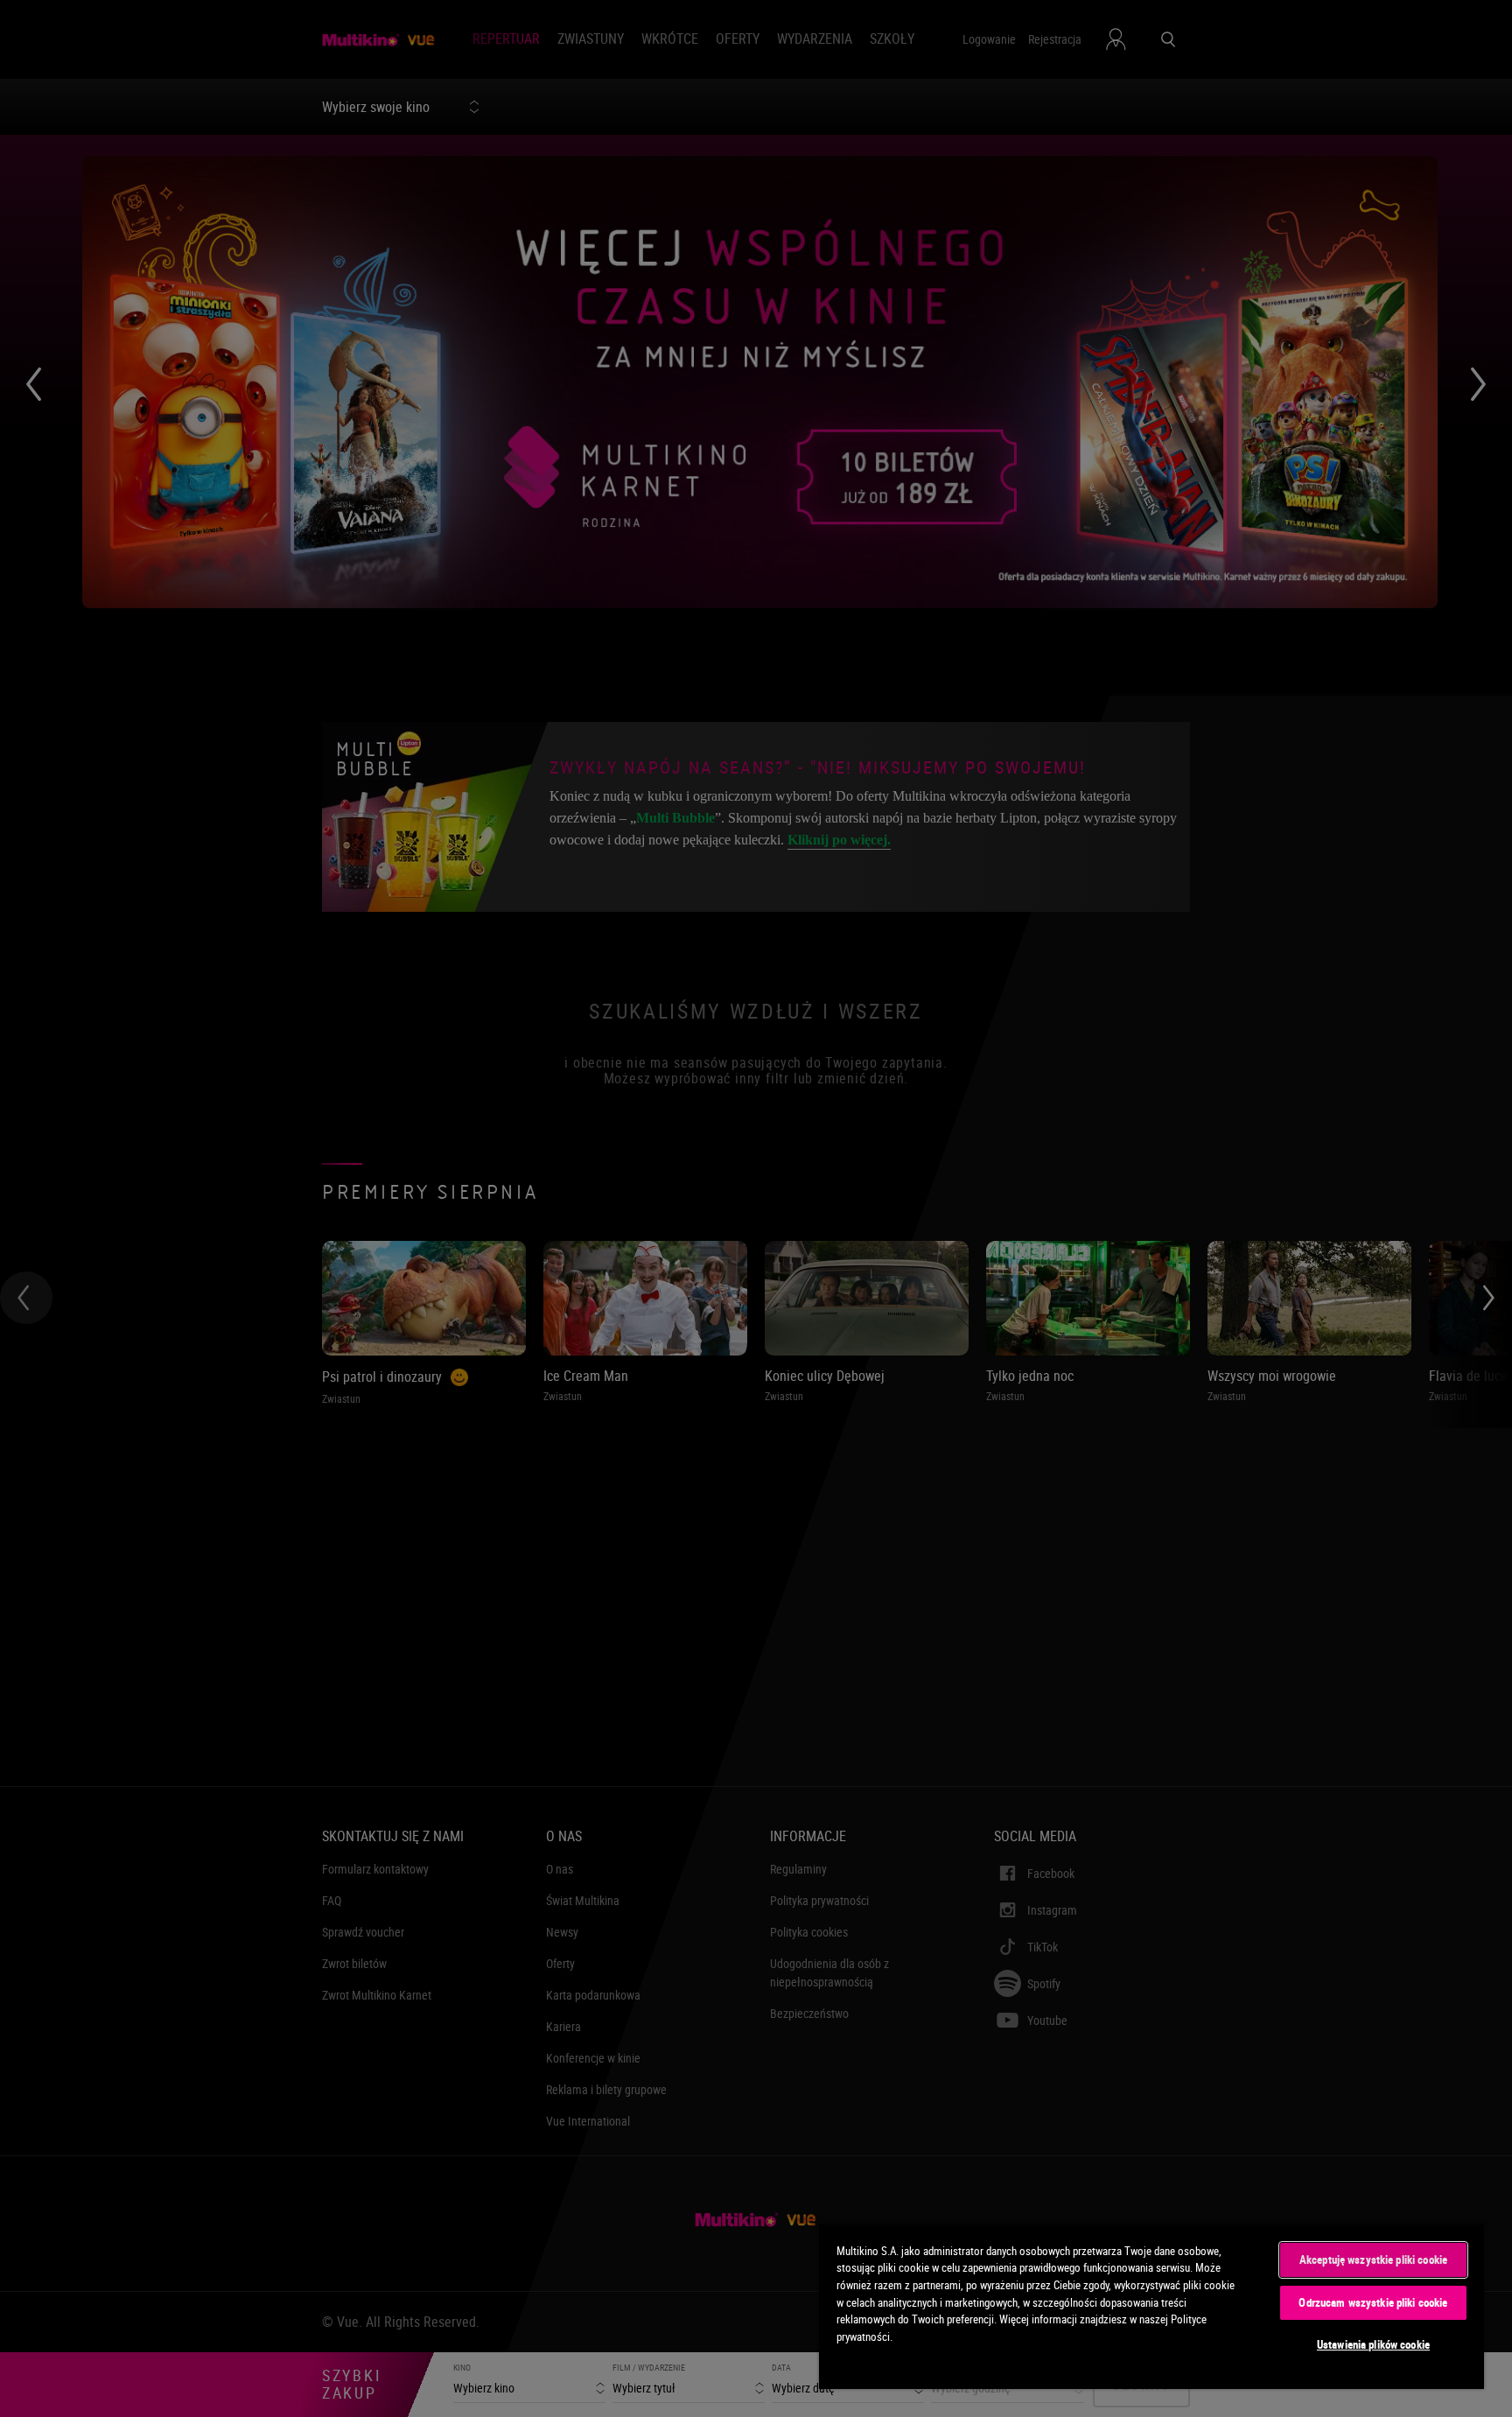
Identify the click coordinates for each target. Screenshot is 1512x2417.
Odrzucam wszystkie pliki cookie (1373, 2302)
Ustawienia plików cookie (1373, 2344)
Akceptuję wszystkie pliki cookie (1373, 2259)
